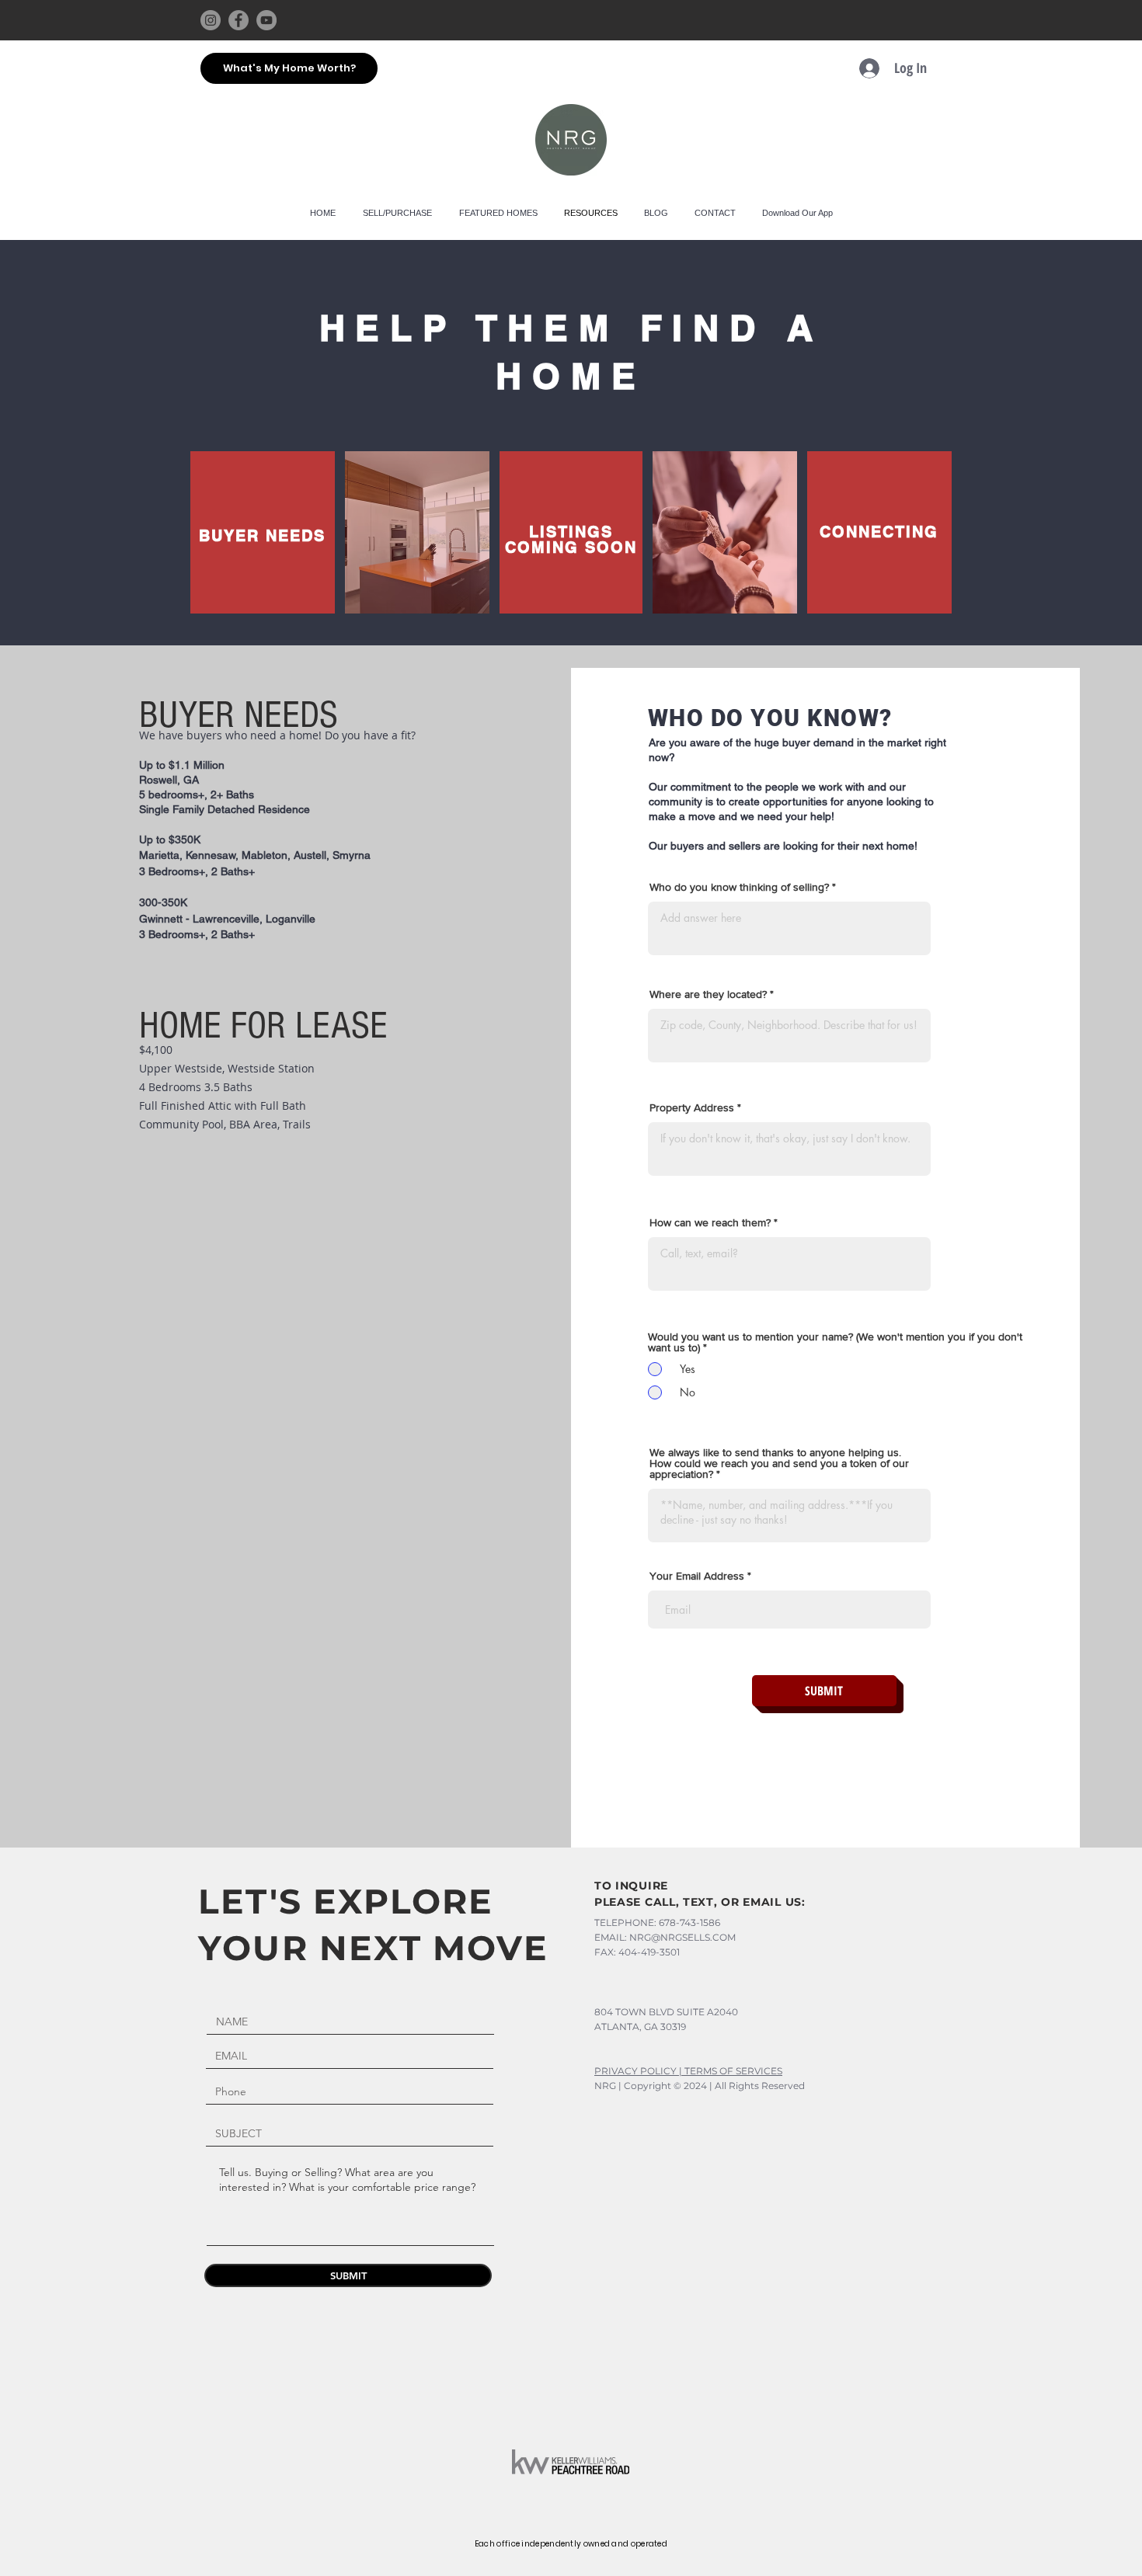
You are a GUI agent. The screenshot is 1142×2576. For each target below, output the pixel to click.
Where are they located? (708, 994)
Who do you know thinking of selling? (739, 887)
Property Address (692, 1107)
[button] (498, 213)
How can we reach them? (710, 1222)
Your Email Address (697, 1576)
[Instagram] (211, 20)
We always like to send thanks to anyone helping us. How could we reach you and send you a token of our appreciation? (779, 1463)
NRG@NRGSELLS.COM (682, 1937)
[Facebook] (238, 20)
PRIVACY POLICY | (639, 2071)
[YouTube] (266, 20)
